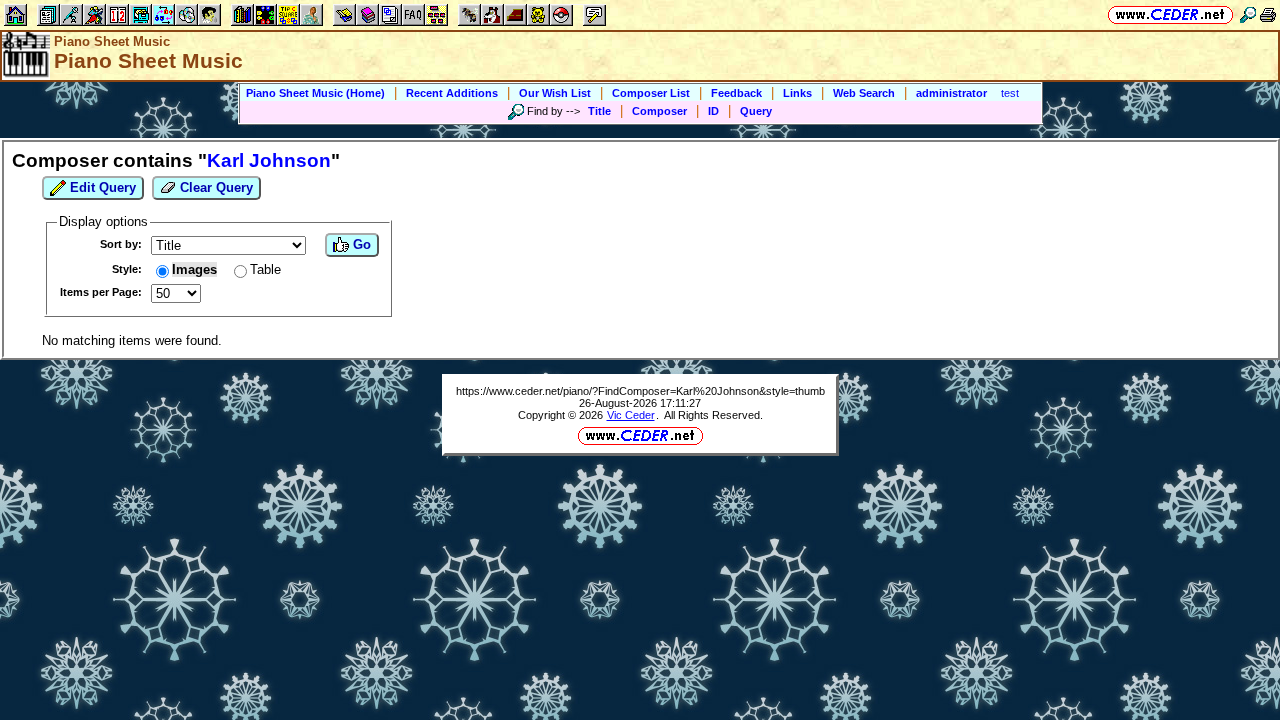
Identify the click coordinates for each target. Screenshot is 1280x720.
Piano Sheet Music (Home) (315, 93)
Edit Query (101, 187)
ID (713, 111)
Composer (659, 111)
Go (360, 244)
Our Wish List (555, 93)
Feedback (736, 93)
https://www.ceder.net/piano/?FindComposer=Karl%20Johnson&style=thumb (640, 391)
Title (599, 111)
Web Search (864, 93)
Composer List (651, 93)
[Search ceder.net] (1248, 14)
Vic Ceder (631, 415)
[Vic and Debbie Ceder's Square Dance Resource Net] (1170, 14)
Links (797, 93)
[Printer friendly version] (1268, 14)
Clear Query (214, 187)
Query (756, 111)
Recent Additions (452, 93)
